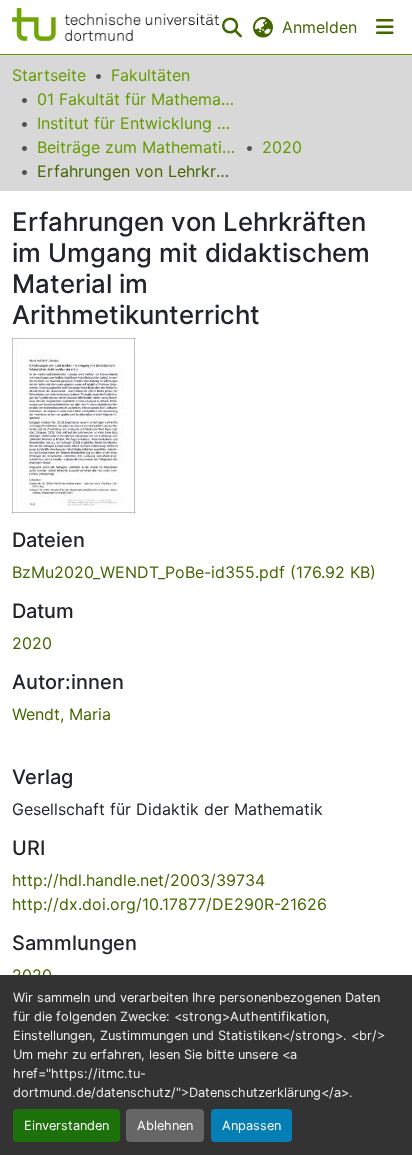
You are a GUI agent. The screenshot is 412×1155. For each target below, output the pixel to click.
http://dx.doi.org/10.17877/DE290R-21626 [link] (169, 904)
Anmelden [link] (319, 27)
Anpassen (251, 1125)
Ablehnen (165, 1125)
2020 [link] (282, 147)
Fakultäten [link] (150, 75)
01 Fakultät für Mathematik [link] (137, 99)
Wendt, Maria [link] (61, 714)
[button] (115, 27)
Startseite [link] (49, 75)
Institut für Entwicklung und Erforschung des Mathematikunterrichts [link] (137, 123)
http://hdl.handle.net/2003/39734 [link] (138, 880)
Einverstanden (66, 1125)
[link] (206, 572)
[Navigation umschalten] (385, 27)
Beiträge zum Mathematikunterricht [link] (137, 147)
